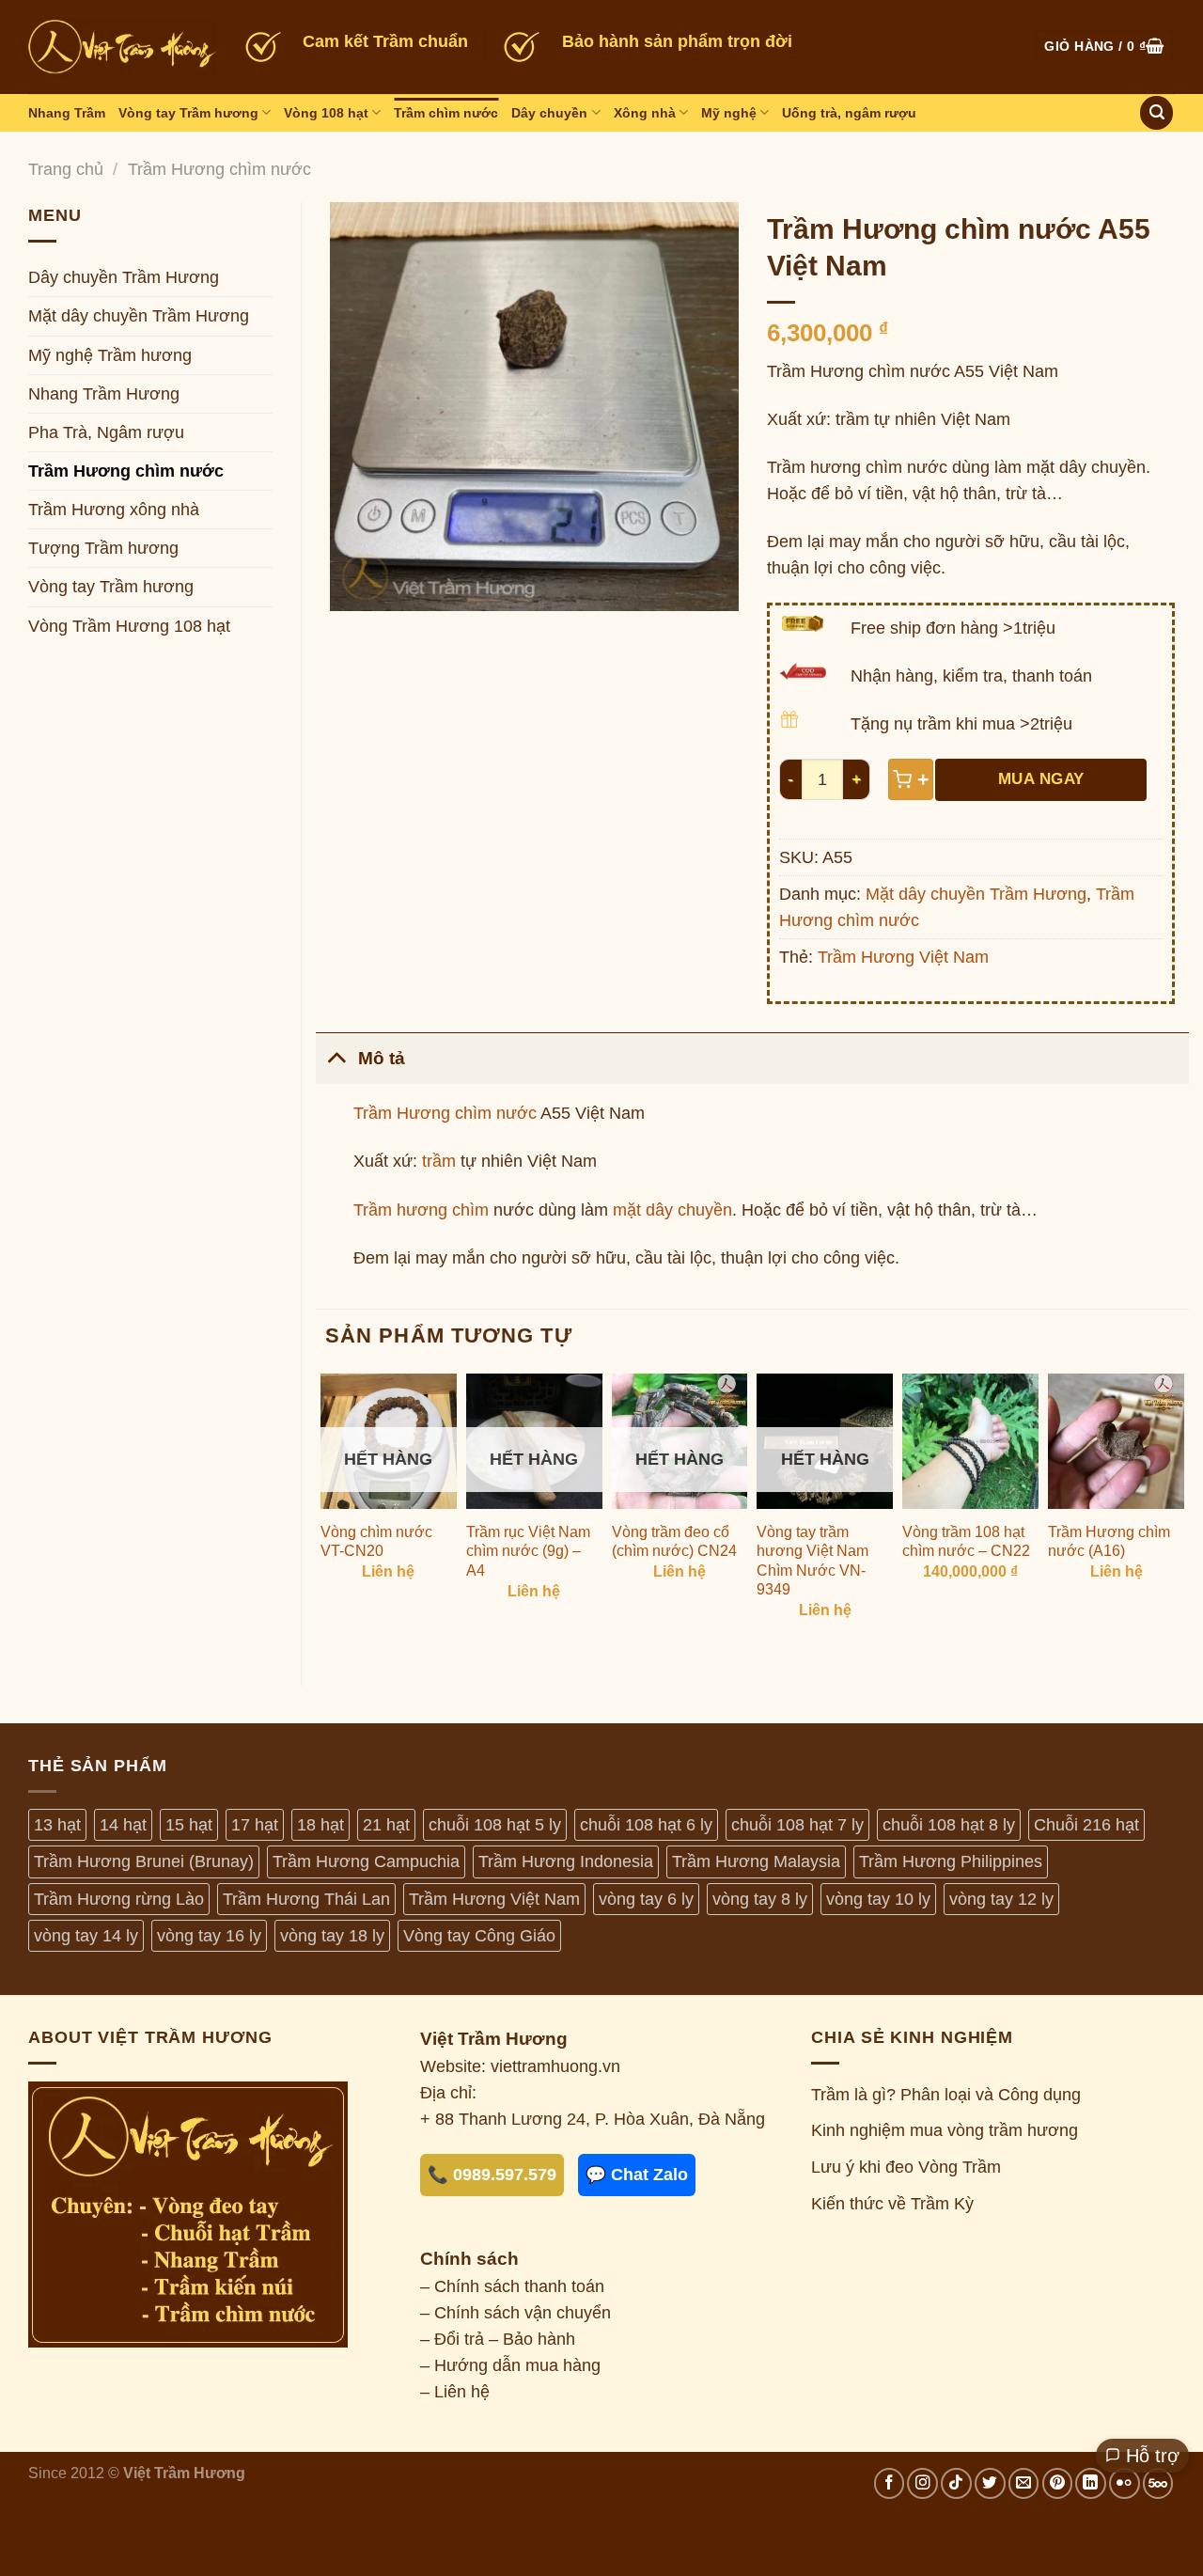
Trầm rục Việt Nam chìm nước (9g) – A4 (528, 1551)
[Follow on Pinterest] (1058, 2483)
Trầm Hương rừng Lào (119, 1899)
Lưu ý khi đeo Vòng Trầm (906, 2167)
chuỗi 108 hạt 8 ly (949, 1825)
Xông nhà (645, 113)
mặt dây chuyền (672, 1210)
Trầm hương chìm (421, 1210)
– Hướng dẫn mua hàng (510, 2365)
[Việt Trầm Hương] (122, 47)
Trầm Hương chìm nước (219, 169)
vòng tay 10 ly (878, 1899)
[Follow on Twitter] (990, 2483)
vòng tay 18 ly (332, 1936)
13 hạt (57, 1825)
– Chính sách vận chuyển (516, 2313)
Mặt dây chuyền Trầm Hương (139, 316)
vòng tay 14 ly (86, 1936)
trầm (439, 1161)
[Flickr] (1125, 2483)
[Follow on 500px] (1158, 2483)
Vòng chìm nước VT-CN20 (376, 1542)
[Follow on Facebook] (890, 2483)
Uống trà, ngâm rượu (849, 113)
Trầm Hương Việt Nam (903, 957)
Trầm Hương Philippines (951, 1861)
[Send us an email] (1024, 2483)
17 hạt (255, 1825)
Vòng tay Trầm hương (188, 113)
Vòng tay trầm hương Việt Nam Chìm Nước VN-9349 (812, 1561)
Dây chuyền (549, 113)
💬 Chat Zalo (637, 2175)
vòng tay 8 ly (760, 1899)
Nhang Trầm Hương (104, 394)
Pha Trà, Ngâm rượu (106, 432)
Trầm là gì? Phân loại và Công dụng (946, 2095)
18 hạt (320, 1825)
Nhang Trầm (67, 113)
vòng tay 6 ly (646, 1899)
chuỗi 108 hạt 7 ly (797, 1825)
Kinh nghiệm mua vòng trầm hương (945, 2130)
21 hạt (386, 1825)
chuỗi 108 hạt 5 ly (495, 1825)
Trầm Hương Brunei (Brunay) (144, 1861)
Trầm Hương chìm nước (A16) (1109, 1542)
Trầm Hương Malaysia (756, 1861)
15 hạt (189, 1825)
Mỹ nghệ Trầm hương (110, 355)
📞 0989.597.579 (492, 2175)
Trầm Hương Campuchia (366, 1861)
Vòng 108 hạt (326, 113)
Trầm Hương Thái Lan (306, 1899)
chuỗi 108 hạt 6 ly (646, 1825)
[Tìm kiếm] (1156, 113)
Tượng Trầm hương (103, 548)
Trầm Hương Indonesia (566, 1861)
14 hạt (123, 1825)
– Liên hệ (455, 2392)
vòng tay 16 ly (209, 1936)
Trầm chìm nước (446, 113)
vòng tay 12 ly (1001, 1899)
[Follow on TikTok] (956, 2483)
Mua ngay (1041, 779)
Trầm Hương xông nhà (114, 510)
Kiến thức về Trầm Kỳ (892, 2204)
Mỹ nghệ (729, 113)
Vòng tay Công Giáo (479, 1936)
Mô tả (382, 1058)
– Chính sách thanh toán (512, 2286)
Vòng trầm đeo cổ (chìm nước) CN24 (674, 1542)
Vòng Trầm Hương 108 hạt (129, 626)
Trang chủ (66, 169)
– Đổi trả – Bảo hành (498, 2339)
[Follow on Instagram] (922, 2483)
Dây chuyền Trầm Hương (124, 277)
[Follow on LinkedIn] (1091, 2483)
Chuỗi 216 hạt (1086, 1825)
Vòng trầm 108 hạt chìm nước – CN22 (966, 1542)
